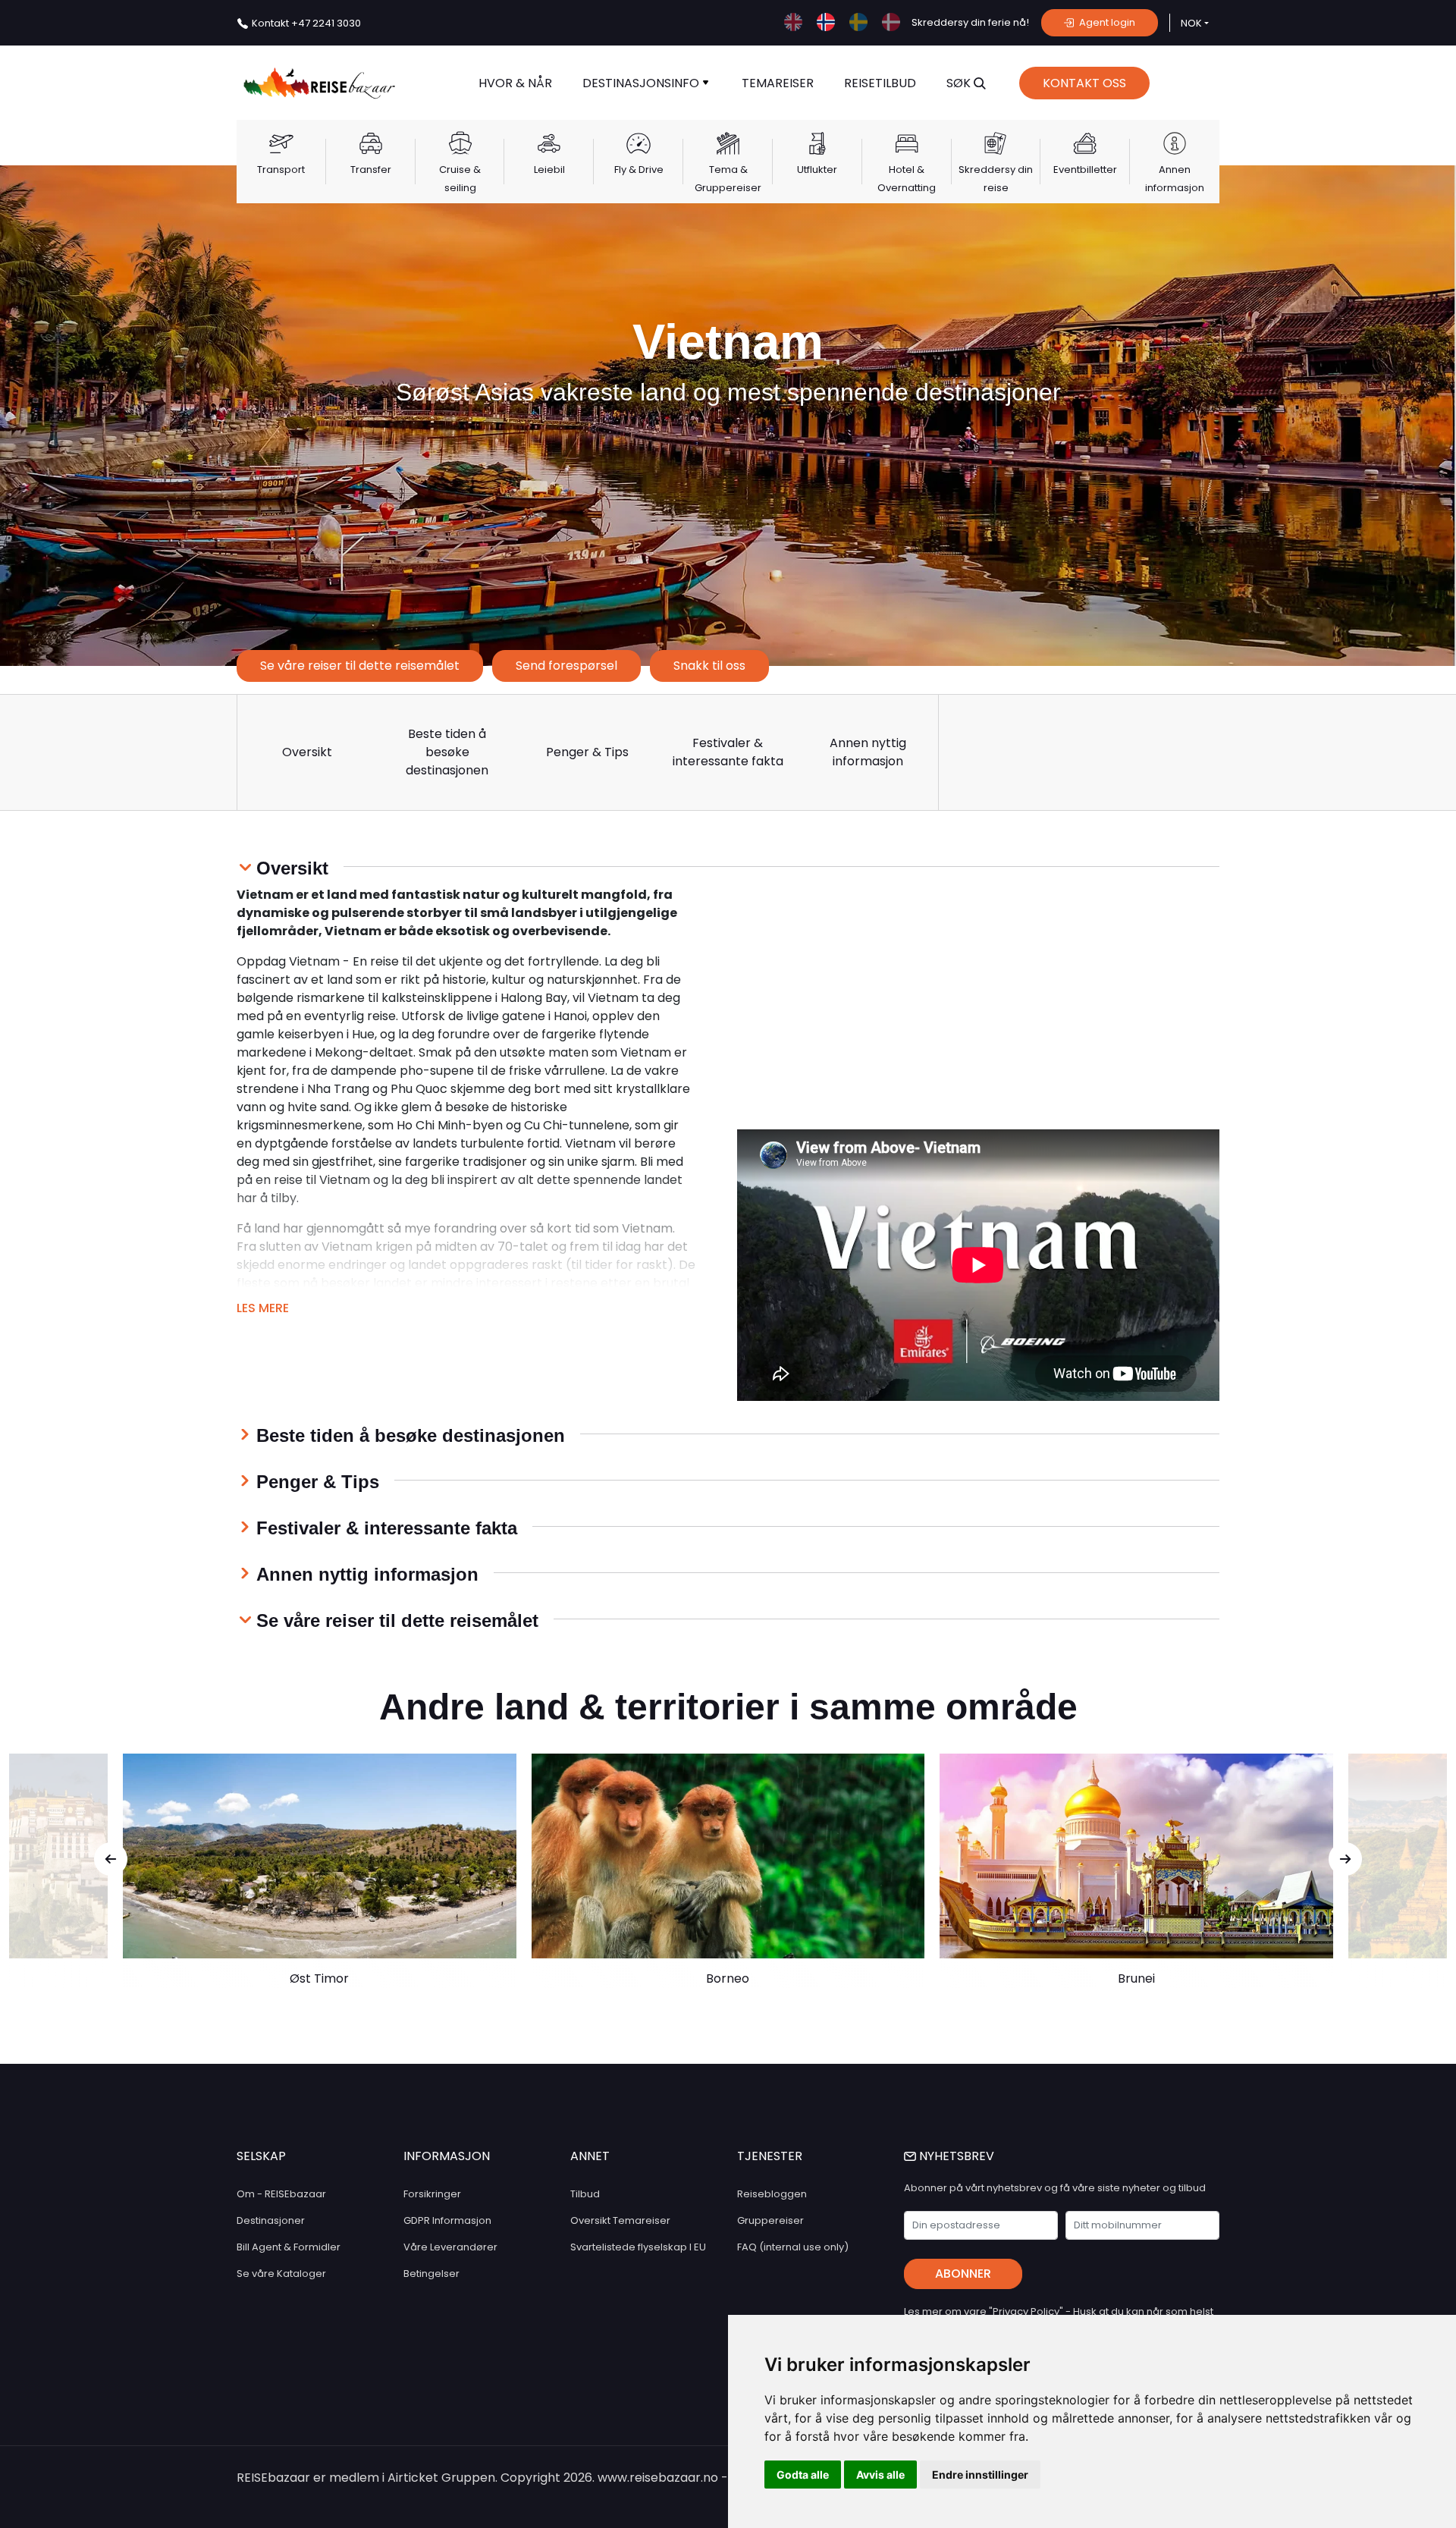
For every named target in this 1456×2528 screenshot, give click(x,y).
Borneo (728, 1978)
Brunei (1136, 1978)
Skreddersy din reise (996, 179)
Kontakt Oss (1084, 83)
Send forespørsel (566, 666)
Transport (281, 170)
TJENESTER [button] (770, 2156)
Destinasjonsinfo (642, 83)
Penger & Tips (587, 752)
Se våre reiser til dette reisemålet (360, 666)
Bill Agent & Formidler (289, 2247)
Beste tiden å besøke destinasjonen (447, 752)
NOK (1191, 23)
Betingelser (431, 2274)
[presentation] (111, 1859)
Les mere (263, 1308)
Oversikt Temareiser (620, 2220)
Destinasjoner (271, 2220)
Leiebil (549, 170)
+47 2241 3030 (306, 23)
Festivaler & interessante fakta (728, 752)
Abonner (963, 2274)
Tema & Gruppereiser (728, 179)
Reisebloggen (772, 2194)
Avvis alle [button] (880, 2475)
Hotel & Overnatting (907, 179)
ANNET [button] (590, 2156)
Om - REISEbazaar (281, 2194)
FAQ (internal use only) (793, 2247)
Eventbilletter (1085, 170)
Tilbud (585, 2194)
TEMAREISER (778, 83)
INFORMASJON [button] (447, 2156)
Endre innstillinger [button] (980, 2475)
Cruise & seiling (460, 179)
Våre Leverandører (450, 2247)
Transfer (371, 170)
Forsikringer (432, 2194)
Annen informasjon (1175, 179)
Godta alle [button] (803, 2475)
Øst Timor (319, 1978)
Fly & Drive (639, 170)
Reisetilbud (880, 83)
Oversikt (307, 752)
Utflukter (817, 170)
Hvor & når (515, 83)
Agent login (1106, 22)
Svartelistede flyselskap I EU (638, 2247)
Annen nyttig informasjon (868, 752)
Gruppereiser (770, 2220)
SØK (960, 83)
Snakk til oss (709, 666)
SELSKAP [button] (261, 2156)
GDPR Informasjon (447, 2220)
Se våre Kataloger (281, 2274)
